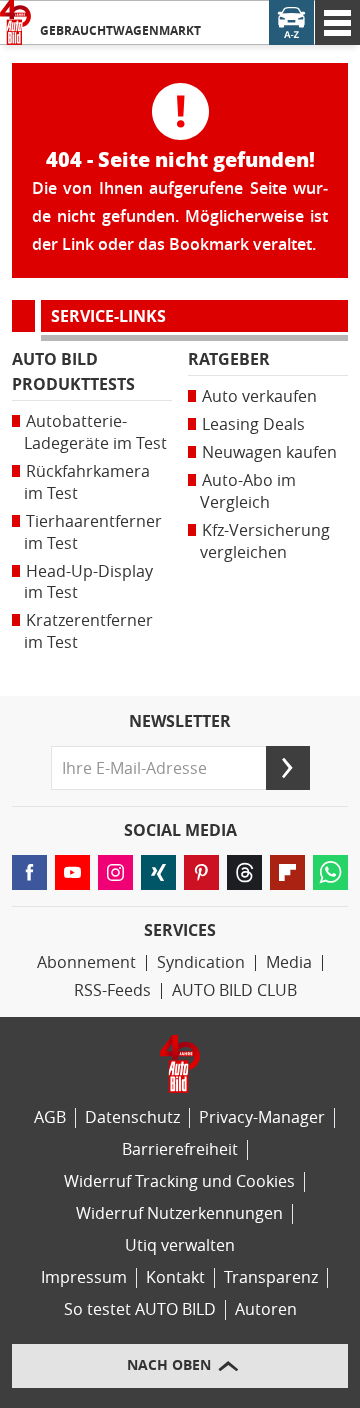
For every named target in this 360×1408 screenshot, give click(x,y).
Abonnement (86, 962)
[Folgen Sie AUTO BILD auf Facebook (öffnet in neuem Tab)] (29, 872)
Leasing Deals (253, 424)
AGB (50, 1117)
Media (289, 962)
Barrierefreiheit (180, 1149)
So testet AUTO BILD (140, 1309)
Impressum (84, 1277)
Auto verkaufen (259, 396)
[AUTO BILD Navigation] (337, 22)
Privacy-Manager (262, 1117)
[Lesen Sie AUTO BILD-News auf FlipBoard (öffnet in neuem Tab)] (287, 872)
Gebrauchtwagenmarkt (120, 31)
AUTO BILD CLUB (234, 990)
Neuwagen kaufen (269, 452)
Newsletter (180, 722)
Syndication (201, 962)
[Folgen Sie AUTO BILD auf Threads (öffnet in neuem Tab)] (244, 872)
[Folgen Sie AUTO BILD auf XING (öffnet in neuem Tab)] (158, 872)
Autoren (266, 1309)
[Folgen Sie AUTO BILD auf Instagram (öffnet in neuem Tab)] (115, 872)
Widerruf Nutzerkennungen (179, 1213)
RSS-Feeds (112, 990)
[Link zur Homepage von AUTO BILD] (15, 22)
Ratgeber (229, 359)
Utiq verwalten (180, 1245)
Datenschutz (132, 1117)
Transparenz (271, 1277)
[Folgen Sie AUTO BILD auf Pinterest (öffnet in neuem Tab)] (201, 872)
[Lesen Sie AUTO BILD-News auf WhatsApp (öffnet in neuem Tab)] (330, 872)
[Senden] (288, 768)
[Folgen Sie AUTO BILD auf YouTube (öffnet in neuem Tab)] (72, 872)
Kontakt (175, 1277)
